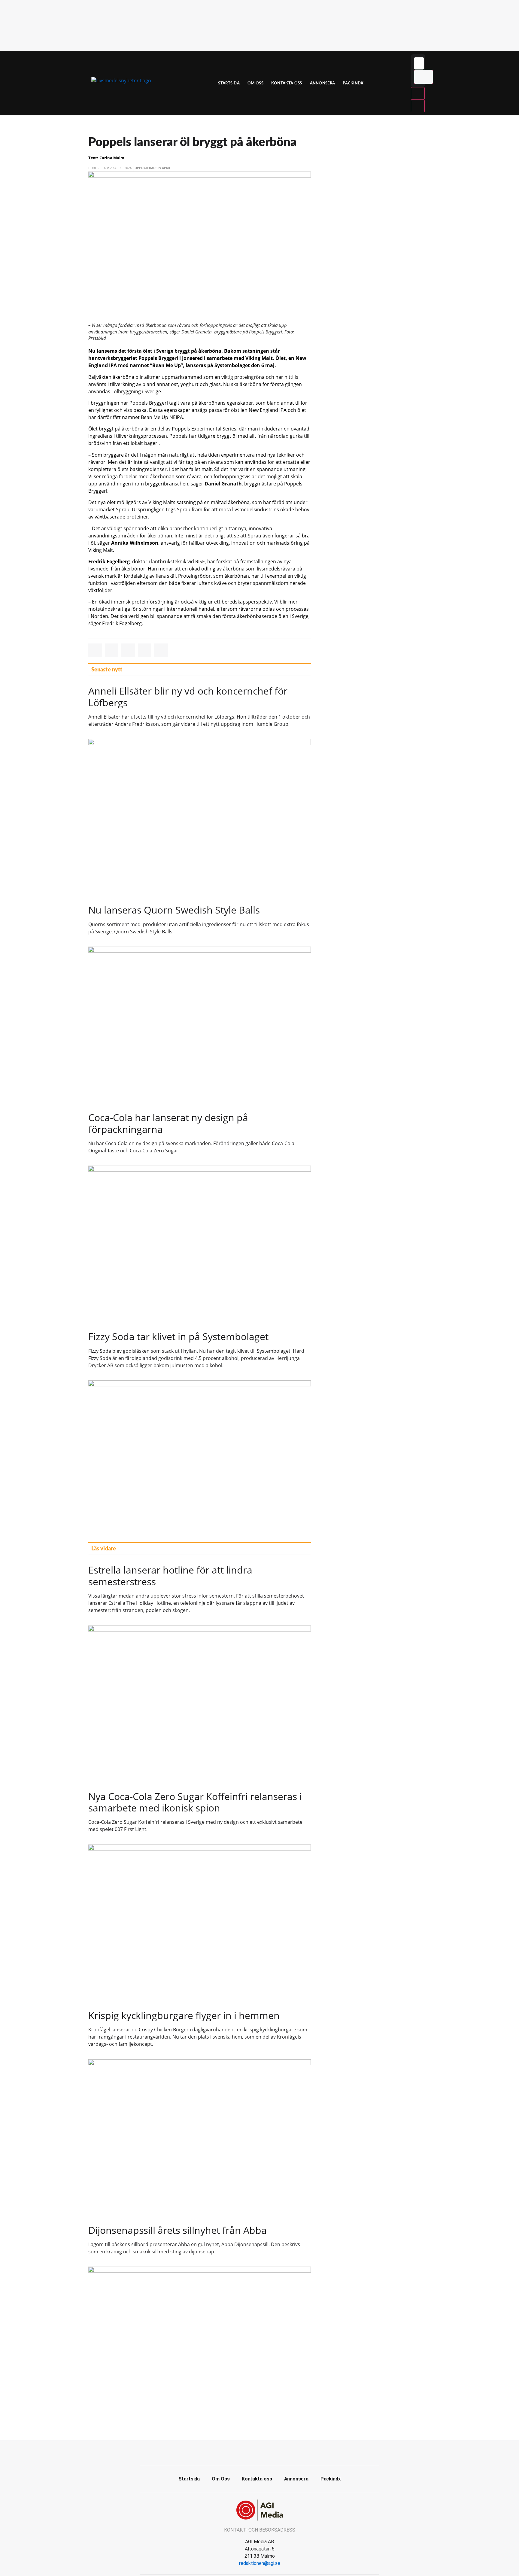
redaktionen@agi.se (260, 2563)
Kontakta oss (287, 83)
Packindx (353, 83)
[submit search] (423, 77)
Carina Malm (112, 158)
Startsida (229, 83)
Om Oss (255, 83)
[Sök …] (419, 63)
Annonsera (323, 83)
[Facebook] (259, 2452)
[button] (95, 650)
